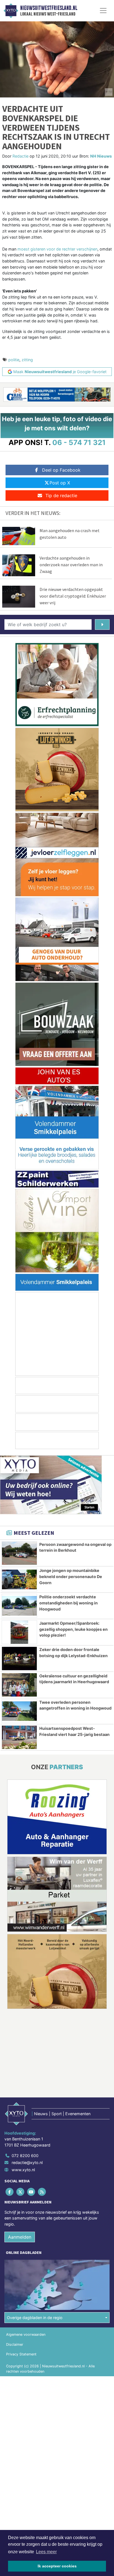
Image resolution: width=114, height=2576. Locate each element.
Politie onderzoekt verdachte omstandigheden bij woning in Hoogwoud (68, 1603)
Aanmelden (20, 2237)
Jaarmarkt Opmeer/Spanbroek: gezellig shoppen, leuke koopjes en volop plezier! (73, 1629)
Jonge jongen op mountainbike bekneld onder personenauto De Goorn (71, 1576)
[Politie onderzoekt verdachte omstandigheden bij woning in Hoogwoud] (19, 1606)
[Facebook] (10, 2192)
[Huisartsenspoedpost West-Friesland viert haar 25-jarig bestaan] (19, 1737)
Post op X (60, 483)
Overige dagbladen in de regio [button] (35, 2318)
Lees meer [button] (46, 2552)
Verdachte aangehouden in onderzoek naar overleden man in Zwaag (71, 565)
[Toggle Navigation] (103, 11)
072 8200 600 (25, 2156)
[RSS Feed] (42, 2192)
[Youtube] (31, 2192)
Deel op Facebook (61, 470)
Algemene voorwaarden (26, 2334)
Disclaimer (15, 2344)
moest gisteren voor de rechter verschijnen (57, 249)
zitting (27, 360)
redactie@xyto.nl (27, 2162)
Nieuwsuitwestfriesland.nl (49, 8)
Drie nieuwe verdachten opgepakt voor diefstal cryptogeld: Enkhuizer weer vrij (73, 596)
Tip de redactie (61, 496)
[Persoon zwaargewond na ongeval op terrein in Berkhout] (19, 1553)
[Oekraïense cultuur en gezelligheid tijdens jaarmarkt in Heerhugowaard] (19, 1685)
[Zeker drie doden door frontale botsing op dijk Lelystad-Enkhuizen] (19, 1659)
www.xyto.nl (23, 2170)
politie (14, 360)
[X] (21, 2192)
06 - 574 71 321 (79, 442)
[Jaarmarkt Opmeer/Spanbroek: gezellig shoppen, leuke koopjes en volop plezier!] (19, 1632)
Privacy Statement (21, 2354)
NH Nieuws (101, 156)
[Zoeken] (102, 625)
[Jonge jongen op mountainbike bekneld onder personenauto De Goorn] (19, 1579)
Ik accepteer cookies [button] (57, 2566)
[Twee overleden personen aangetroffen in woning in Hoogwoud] (19, 1711)
